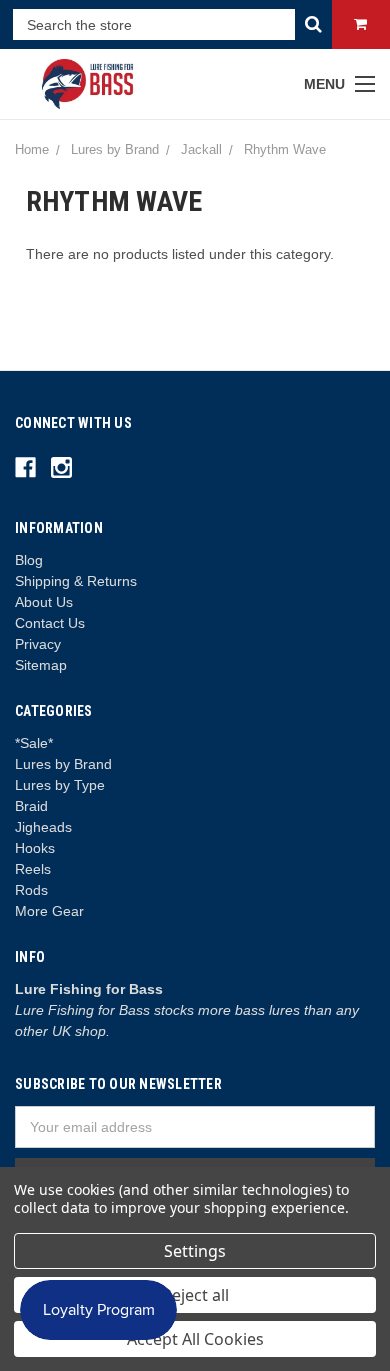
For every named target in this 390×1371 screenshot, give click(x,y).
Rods (31, 890)
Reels (33, 869)
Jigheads (43, 827)
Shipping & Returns (76, 581)
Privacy (38, 644)
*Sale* (34, 743)
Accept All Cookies (195, 1339)
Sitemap (41, 665)
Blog (29, 560)
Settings (195, 1251)
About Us (44, 602)
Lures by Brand (63, 764)
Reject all (195, 1295)
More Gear (49, 911)
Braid (31, 806)
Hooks (35, 848)
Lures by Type (60, 785)
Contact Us (50, 623)
